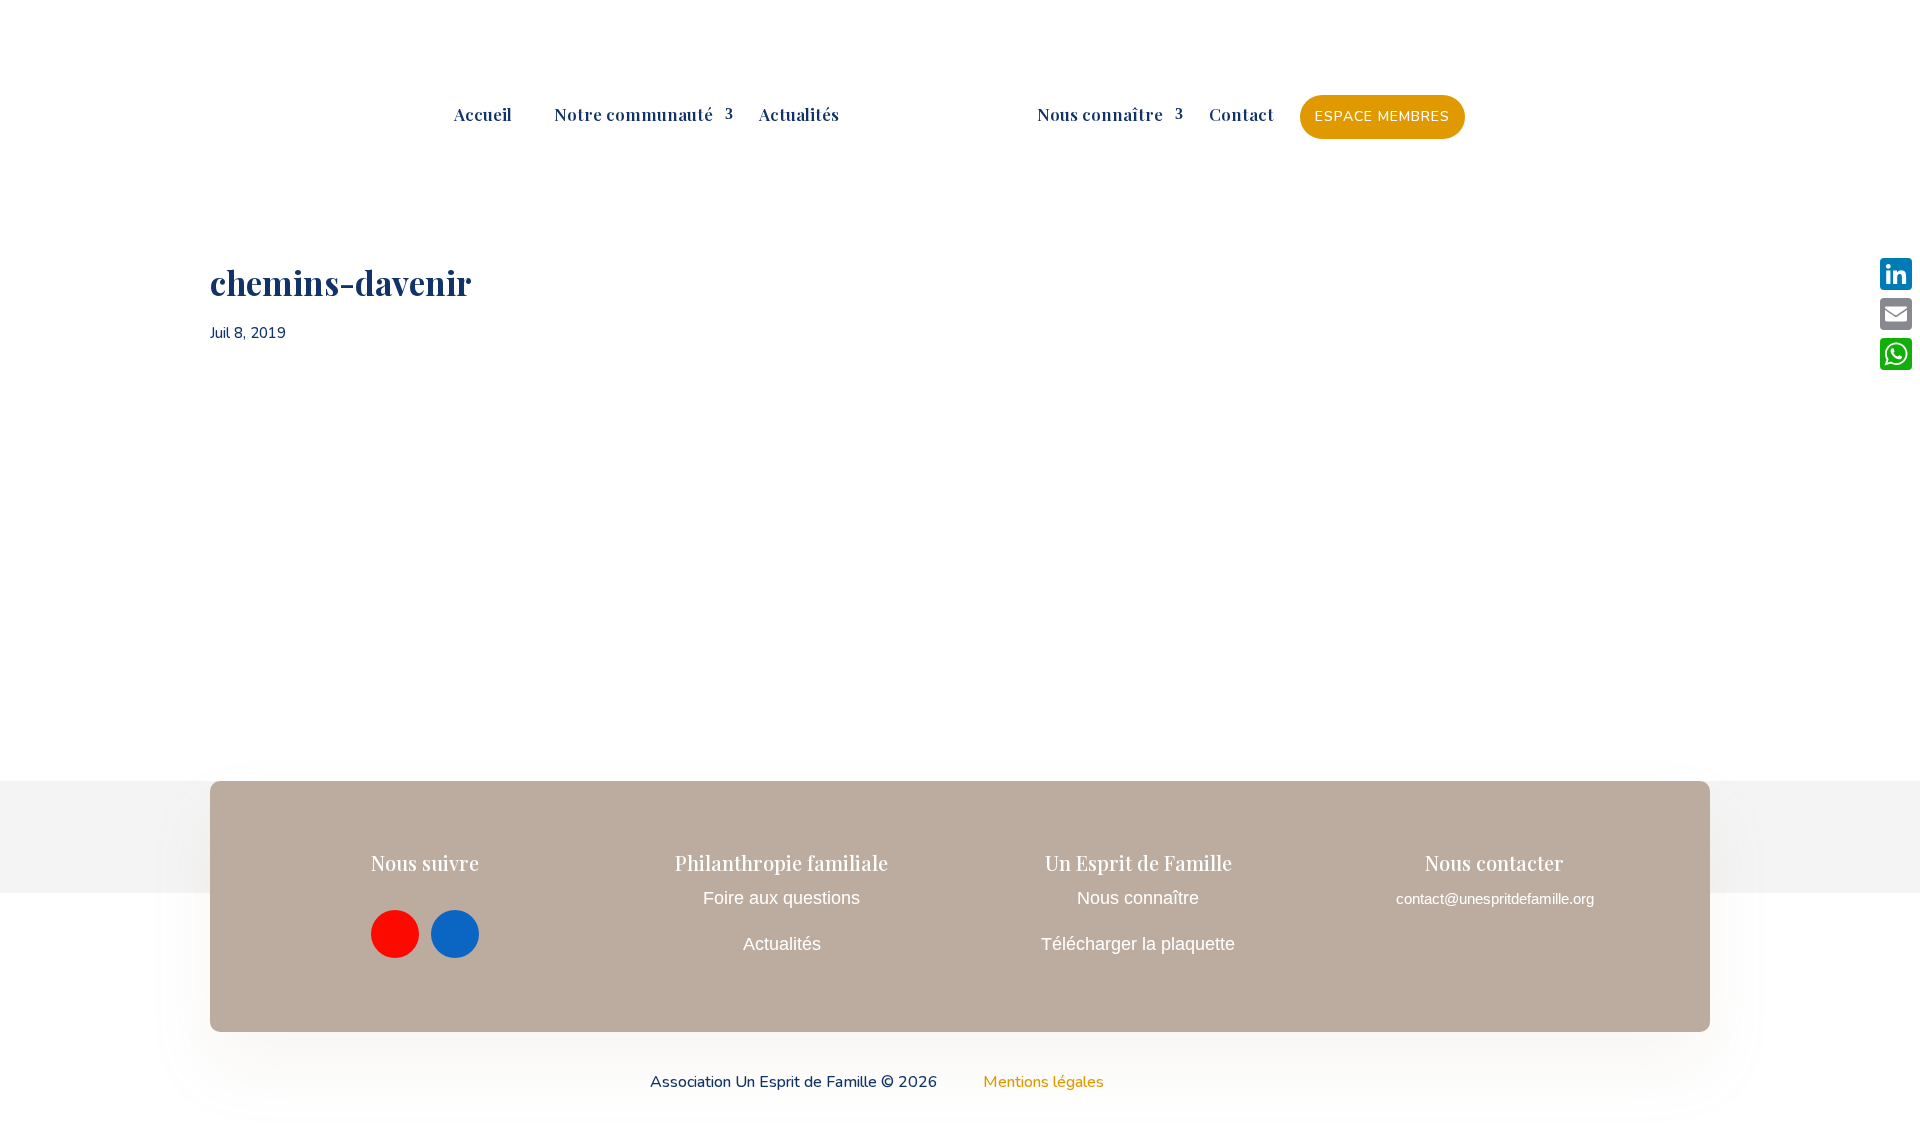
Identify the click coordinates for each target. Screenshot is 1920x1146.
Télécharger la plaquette (1138, 944)
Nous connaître (1100, 116)
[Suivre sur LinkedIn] (455, 934)
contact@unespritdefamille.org (1495, 898)
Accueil (483, 116)
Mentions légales (1043, 1082)
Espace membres (1382, 116)
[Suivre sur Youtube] (395, 934)
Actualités (799, 116)
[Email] (1896, 314)
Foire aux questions (781, 898)
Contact (1241, 116)
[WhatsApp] (1896, 354)
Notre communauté (625, 116)
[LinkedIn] (1896, 274)
